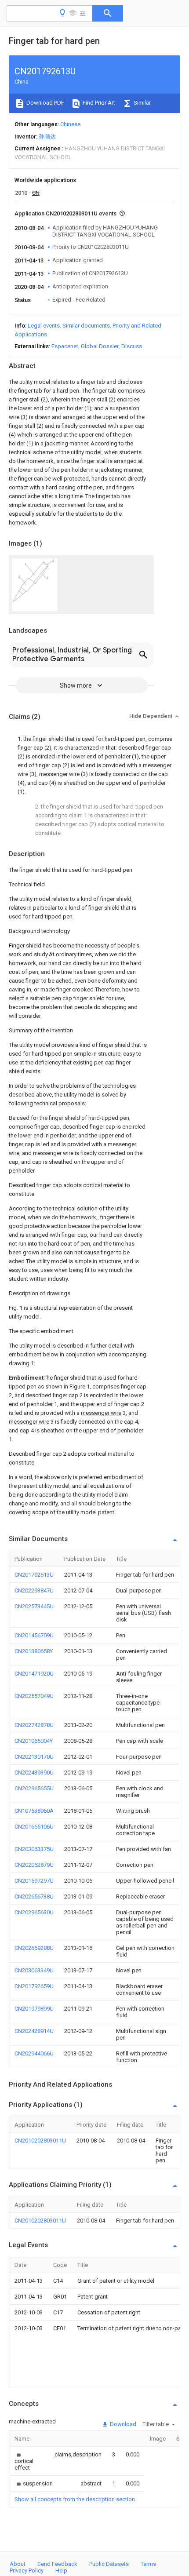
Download (122, 2424)
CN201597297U (34, 1881)
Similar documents (86, 326)
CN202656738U (34, 1896)
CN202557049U (34, 1696)
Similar (142, 103)
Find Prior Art (98, 103)
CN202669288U (34, 1948)
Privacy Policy (27, 2571)
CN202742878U (34, 1725)
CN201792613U (34, 1575)
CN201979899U (34, 2009)
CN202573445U (34, 1606)
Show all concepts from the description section (75, 2499)
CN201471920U (34, 1674)
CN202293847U (34, 1590)
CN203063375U (34, 1849)
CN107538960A (34, 1811)
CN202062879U (34, 1865)
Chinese (70, 124)
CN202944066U (34, 2053)
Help (61, 2571)
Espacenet (65, 346)
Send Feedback (57, 2564)
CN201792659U (34, 1986)
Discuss (132, 346)
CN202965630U (34, 1912)
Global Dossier (100, 346)
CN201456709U (34, 1635)
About (18, 2564)
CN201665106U (34, 1827)
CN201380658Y (34, 1651)
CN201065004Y (34, 1741)
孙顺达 (47, 137)
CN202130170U (34, 1757)
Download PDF (45, 103)
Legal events (44, 326)
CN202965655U (34, 1788)
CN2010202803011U (40, 2141)
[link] (24, 2461)
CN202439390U (34, 1773)
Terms (148, 2564)
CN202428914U (34, 2031)
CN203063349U (34, 1970)
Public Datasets (109, 2564)
